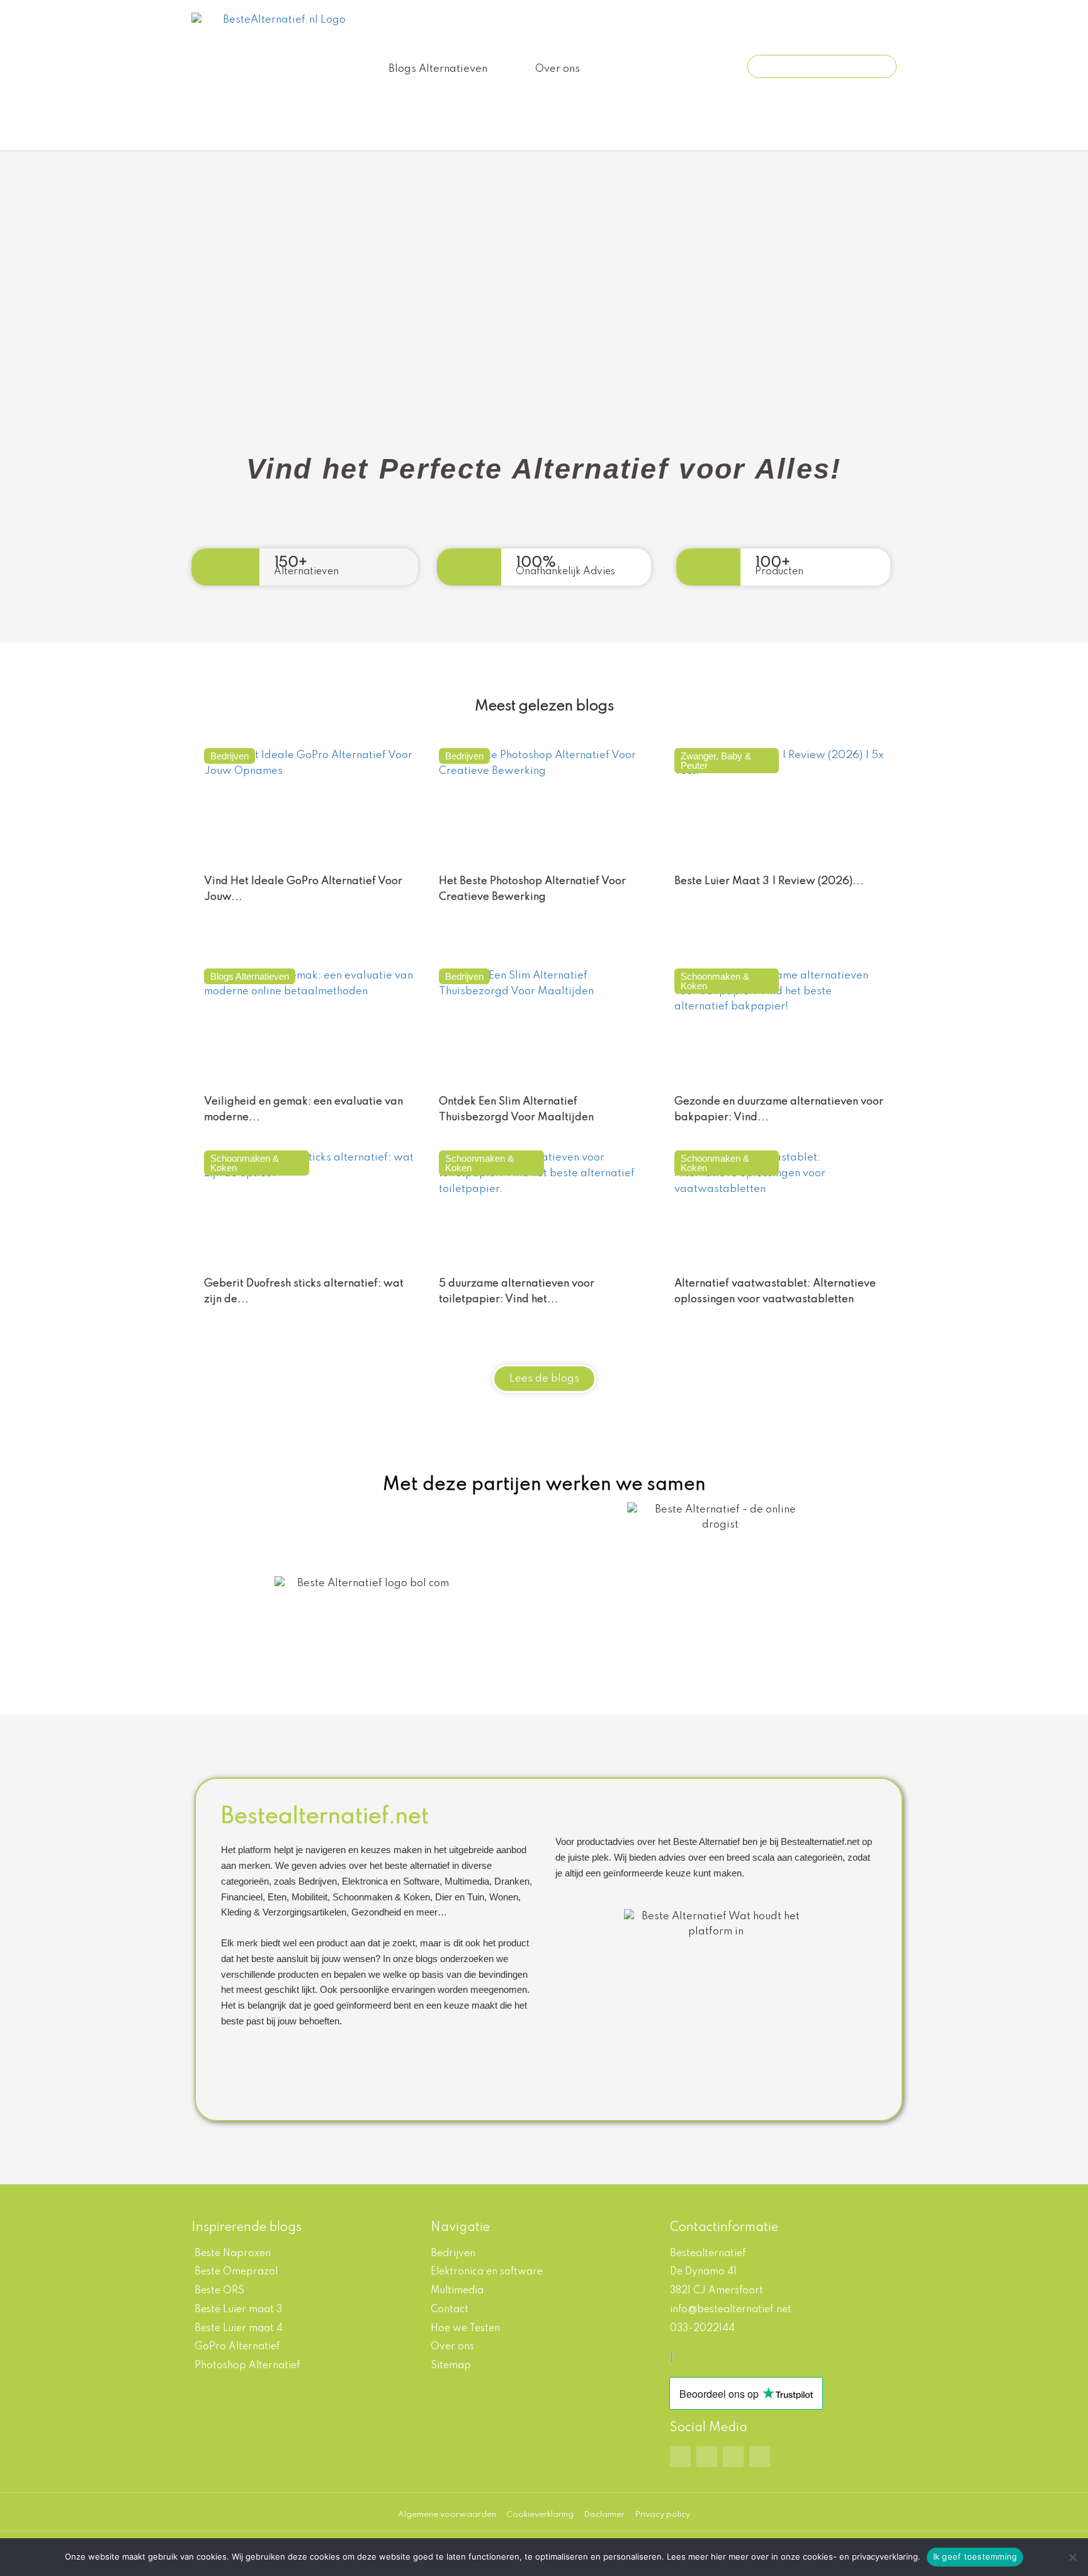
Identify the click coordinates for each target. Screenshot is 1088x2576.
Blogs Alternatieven (438, 69)
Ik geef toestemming (975, 2556)
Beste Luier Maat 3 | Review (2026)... (769, 881)
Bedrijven (229, 756)
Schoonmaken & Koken (715, 981)
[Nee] (1072, 2557)
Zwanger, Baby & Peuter (716, 761)
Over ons (558, 69)
